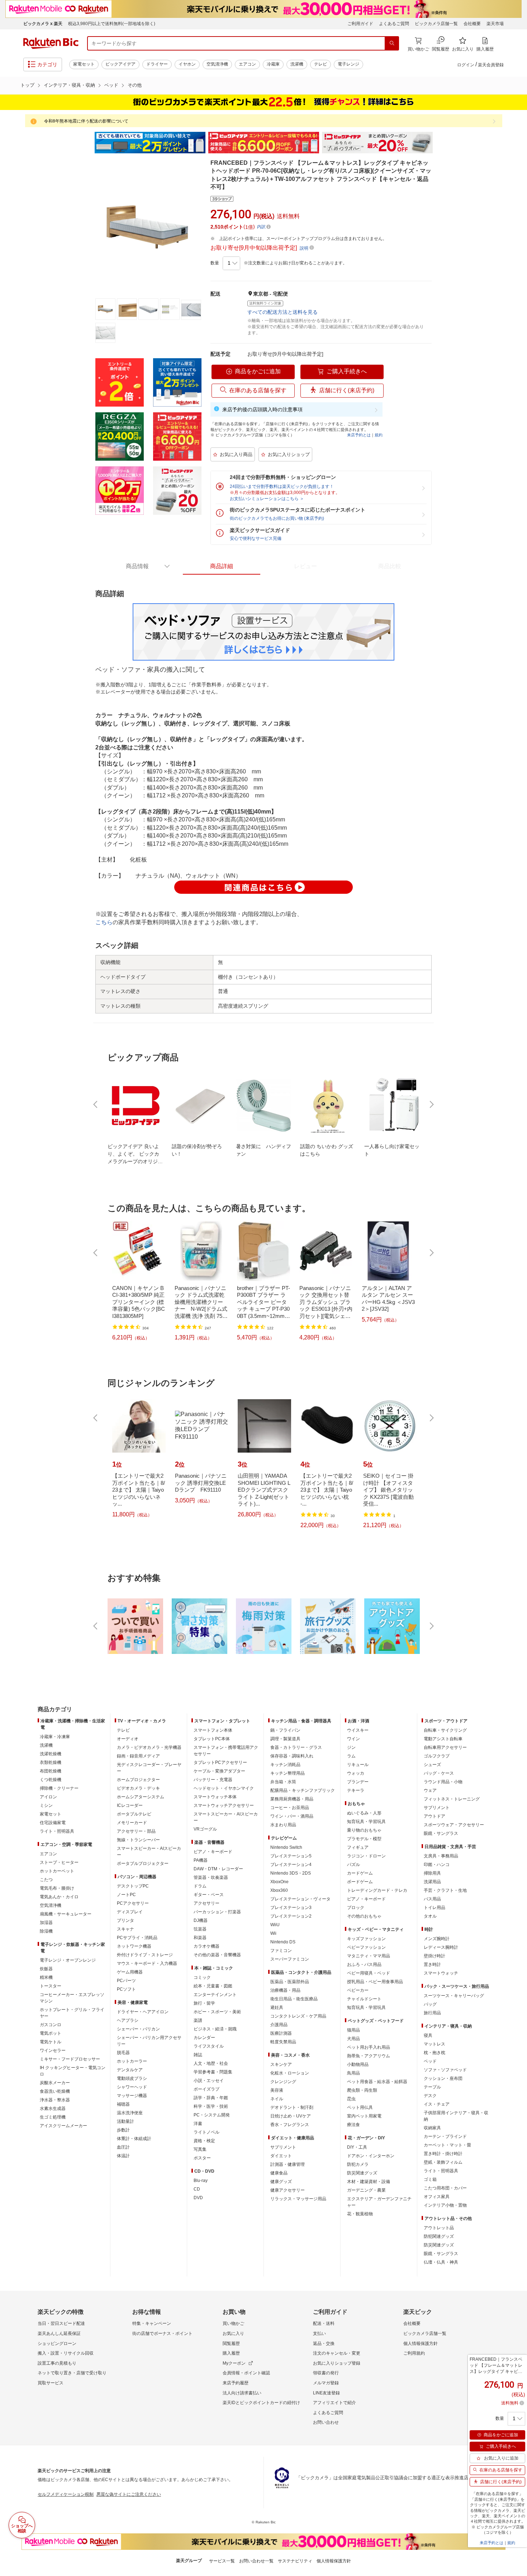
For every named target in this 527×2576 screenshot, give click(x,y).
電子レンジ (348, 64)
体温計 (123, 2156)
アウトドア (435, 1816)
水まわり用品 (283, 1825)
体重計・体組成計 (134, 2139)
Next (439, 143)
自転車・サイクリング (445, 1730)
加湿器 (46, 1923)
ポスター (202, 2158)
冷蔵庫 (273, 64)
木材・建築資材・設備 (369, 2182)
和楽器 (200, 1938)
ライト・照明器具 (57, 1831)
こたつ (46, 1880)
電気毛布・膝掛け (57, 1888)
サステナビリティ (295, 2561)
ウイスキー (358, 1730)
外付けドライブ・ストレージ (145, 1955)
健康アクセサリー (288, 2190)
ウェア (430, 1790)
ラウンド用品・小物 (443, 1782)
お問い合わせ (326, 2422)
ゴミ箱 (430, 2179)
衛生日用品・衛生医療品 (294, 1999)
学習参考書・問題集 (213, 2072)
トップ (27, 85)
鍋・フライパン (285, 1730)
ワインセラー (53, 2050)
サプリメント (283, 2147)
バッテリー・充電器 (213, 1780)
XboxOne (279, 1882)
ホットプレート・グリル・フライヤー (72, 2013)
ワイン (353, 1739)
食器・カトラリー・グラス (296, 1747)
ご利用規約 (414, 2353)
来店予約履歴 (236, 2383)
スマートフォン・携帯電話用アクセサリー (226, 1751)
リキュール (358, 1765)
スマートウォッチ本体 (215, 1797)
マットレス (435, 2044)
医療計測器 (281, 2033)
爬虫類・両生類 (362, 2090)
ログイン (466, 65)
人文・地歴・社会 (211, 2063)
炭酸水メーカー (55, 2083)
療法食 (353, 2125)
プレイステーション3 (291, 1908)
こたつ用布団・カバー (445, 2188)
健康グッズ (281, 2182)
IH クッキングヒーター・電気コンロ (73, 2071)
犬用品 (353, 2039)
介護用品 (279, 2025)
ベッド (111, 85)
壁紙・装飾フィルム (443, 2162)
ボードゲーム (360, 1882)
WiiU (275, 1925)
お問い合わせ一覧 (256, 2561)
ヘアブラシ (128, 2020)
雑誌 (198, 2055)
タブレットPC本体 (212, 1739)
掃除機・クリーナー (59, 1788)
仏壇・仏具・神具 (441, 2262)
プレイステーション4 (291, 1865)
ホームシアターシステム (141, 1797)
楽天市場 (495, 24)
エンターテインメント (215, 1995)
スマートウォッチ (441, 1973)
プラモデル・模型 (364, 1839)
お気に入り (233, 2333)
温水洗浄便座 (130, 2113)
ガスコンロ (51, 2025)
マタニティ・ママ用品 (369, 1956)
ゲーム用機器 (130, 1972)
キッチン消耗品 (285, 1765)
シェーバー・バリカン (138, 2029)
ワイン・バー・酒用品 (292, 1816)
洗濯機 (297, 64)
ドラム (200, 1886)
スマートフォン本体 (213, 1730)
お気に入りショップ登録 (337, 2363)
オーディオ (128, 1739)
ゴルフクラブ (437, 1756)
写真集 (200, 2149)
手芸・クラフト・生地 (445, 1890)
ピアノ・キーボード (213, 1852)
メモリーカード (132, 1823)
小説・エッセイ (209, 2081)
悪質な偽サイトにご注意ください (129, 2494)
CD (197, 2189)
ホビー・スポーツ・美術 (217, 2012)
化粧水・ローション (290, 2073)
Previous (88, 143)
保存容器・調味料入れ (292, 1756)
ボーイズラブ (206, 2089)
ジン (351, 1747)
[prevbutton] (96, 1104)
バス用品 (432, 1899)
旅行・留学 (204, 2003)
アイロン (48, 1797)
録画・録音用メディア (138, 1756)
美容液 (277, 2090)
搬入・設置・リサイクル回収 (66, 2353)
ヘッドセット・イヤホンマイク (224, 1788)
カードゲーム (360, 1873)
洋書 (198, 2124)
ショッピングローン (57, 2344)
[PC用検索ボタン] (392, 43)
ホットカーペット (57, 1871)
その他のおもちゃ (364, 1916)
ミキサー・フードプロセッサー (70, 2059)
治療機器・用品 (285, 1990)
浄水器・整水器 (55, 2100)
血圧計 (123, 2147)
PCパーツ (126, 1981)
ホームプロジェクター (138, 1780)
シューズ (432, 1765)
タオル (430, 1916)
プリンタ (125, 1920)
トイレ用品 (435, 1908)
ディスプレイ (130, 1912)
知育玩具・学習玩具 (366, 1822)
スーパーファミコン (290, 1959)
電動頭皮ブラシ (132, 2078)
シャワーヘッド (132, 2087)
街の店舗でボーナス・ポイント (162, 2333)
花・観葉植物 (360, 2214)
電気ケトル (51, 2042)
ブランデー (358, 1782)
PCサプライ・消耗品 (137, 1938)
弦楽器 (200, 1929)
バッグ (430, 2004)
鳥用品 (353, 2073)
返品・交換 (324, 2344)
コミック (202, 1977)
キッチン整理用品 (288, 1773)
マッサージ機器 (132, 2096)
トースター (51, 1986)
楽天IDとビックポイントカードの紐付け (261, 2403)
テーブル (432, 2087)
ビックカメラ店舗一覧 (436, 24)
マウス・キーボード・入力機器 (147, 1963)
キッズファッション (366, 1939)
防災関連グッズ (362, 2173)
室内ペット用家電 (364, 2116)
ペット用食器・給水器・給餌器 (377, 2082)
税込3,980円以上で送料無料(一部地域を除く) (112, 24)
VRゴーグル (205, 1829)
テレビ (321, 64)
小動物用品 (358, 2064)
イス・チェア (437, 2104)
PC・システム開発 (212, 2115)
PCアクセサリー (133, 1903)
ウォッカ (356, 1773)
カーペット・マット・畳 (447, 2145)
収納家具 (432, 2128)
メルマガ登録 (326, 2383)
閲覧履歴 (231, 2344)
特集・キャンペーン (152, 2323)
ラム (351, 1756)
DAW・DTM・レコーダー (218, 1869)
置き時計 (432, 1965)
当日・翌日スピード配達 (61, 2323)
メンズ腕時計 (437, 1939)
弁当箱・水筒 (283, 1782)
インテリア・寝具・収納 (69, 85)
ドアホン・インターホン (371, 2156)
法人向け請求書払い (242, 2393)
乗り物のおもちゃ (364, 1830)
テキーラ (356, 1790)
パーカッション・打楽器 (217, 1912)
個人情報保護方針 (421, 2344)
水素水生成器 (53, 2109)
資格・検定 (204, 2141)
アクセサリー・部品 (136, 1831)
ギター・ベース (209, 1895)
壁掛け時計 (435, 1956)
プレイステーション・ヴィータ (300, 1899)
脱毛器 (123, 2053)
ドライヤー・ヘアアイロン (143, 2012)
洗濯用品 (432, 1882)
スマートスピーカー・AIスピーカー (149, 1852)
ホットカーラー (132, 2061)
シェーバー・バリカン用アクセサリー (149, 2041)
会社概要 (472, 24)
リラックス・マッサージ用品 (298, 2199)
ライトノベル (206, 2132)
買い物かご (233, 2323)
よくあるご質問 (394, 24)
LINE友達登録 (326, 2393)
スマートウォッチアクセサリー (224, 1805)
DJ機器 (201, 1920)
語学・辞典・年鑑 (211, 2098)
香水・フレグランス (290, 2125)
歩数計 (123, 2130)
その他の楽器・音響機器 (217, 1955)
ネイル (277, 2099)
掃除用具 (432, 1873)
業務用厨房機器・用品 (292, 1799)
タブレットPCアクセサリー (220, 1762)
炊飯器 (46, 1969)
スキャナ (125, 1929)
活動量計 (125, 2121)
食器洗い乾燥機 (55, 2091)
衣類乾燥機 (51, 1762)
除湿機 (46, 1931)
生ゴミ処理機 (53, 2117)
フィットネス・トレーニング (452, 1799)
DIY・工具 (357, 2147)
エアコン (247, 64)
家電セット (84, 64)
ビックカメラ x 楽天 (43, 24)
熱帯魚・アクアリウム (369, 2056)
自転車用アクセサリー (445, 1747)
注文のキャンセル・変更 (337, 2353)
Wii (273, 1933)
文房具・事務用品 (441, 1856)
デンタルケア (130, 2070)
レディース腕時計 (441, 1947)
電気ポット (51, 2033)
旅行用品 (432, 2013)
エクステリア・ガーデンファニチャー (379, 2202)
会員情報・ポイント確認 (246, 2373)
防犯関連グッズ (439, 2236)
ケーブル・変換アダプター (219, 1771)
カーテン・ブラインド (445, 2136)
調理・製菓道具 (285, 1739)
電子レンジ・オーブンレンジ (68, 1960)
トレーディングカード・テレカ (377, 1890)
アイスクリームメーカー (63, 2126)
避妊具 (277, 2007)
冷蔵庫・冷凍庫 (55, 1737)
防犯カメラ (358, 2164)
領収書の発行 (326, 2373)
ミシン (46, 1805)
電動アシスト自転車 (443, 1739)
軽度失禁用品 (283, 2042)
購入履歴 (231, 2353)
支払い (319, 2333)
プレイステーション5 (291, 1856)
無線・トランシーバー (138, 1840)
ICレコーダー (130, 1805)
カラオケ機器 (206, 1946)
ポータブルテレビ (134, 1814)
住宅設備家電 (53, 1823)
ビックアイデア (120, 64)
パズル (353, 1865)
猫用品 (353, 2030)
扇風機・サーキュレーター (66, 1914)
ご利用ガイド (360, 24)
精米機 (46, 1977)
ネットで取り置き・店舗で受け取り (72, 2373)
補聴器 (123, 2104)
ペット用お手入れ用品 (369, 2047)
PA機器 (201, 1860)
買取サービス (51, 2383)
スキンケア (281, 2064)
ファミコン (281, 1951)
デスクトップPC (133, 1886)
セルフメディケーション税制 (66, 2494)
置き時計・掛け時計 (443, 2154)
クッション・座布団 (443, 2078)
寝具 (428, 2035)
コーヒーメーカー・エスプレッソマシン (72, 1998)
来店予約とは (359, 435)
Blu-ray (201, 2181)
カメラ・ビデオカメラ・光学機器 (149, 1747)
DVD (198, 2198)
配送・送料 (324, 2323)
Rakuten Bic (51, 43)
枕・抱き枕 (435, 2053)
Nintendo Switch (286, 1847)
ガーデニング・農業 (366, 2190)
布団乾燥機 (51, 1771)
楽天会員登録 (491, 65)
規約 (379, 435)
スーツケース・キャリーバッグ (454, 1996)
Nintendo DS (283, 1942)
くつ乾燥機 (51, 1780)
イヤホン (187, 64)
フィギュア (358, 1847)
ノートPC (126, 1895)
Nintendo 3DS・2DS (291, 1873)
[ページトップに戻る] (517, 1695)
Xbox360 (279, 1890)
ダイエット (281, 2156)
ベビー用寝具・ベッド (369, 1973)
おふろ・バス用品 (364, 1965)
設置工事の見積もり (57, 2363)
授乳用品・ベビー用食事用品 (375, 1982)
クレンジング (283, 2082)
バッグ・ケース (439, 1773)
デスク (430, 2096)
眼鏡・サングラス (441, 1833)
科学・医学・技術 (211, 2106)
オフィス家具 (437, 2197)
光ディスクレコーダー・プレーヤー (149, 1768)
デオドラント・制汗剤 (292, 2107)
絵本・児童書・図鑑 (213, 1986)
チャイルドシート (364, 1999)
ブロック (356, 1908)
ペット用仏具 (360, 2107)
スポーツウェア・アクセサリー (454, 1825)
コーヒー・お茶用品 (290, 1808)
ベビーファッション (366, 1947)
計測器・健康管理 (288, 2164)
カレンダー (204, 2038)
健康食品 (279, 2173)
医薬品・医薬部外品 (290, 1982)
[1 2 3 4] (231, 263)
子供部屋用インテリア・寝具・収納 (456, 2116)
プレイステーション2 (291, 1916)
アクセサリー (206, 1903)
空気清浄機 (217, 64)
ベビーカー (358, 1990)
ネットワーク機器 (134, 1946)
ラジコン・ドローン (366, 1856)
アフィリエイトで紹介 (334, 2403)
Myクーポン (234, 2363)
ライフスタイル (209, 2046)
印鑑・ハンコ (437, 1865)
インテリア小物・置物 (445, 2205)
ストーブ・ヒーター (59, 1862)
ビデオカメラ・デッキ (138, 1788)
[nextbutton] (431, 1104)
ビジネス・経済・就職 (215, 2029)
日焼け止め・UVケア (291, 2116)
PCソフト (126, 1989)
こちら (104, 922)
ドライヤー (157, 64)
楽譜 (198, 2020)
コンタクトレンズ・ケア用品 (298, 2016)
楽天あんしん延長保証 (59, 2333)
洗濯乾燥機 (51, 1754)
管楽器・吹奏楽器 (211, 1877)
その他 (135, 85)
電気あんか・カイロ (59, 1897)
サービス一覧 (222, 2561)
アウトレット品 (439, 2228)
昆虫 (351, 2099)
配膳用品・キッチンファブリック (303, 1790)
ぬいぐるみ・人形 (364, 1813)
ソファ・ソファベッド (445, 2070)
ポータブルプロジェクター (143, 1863)
